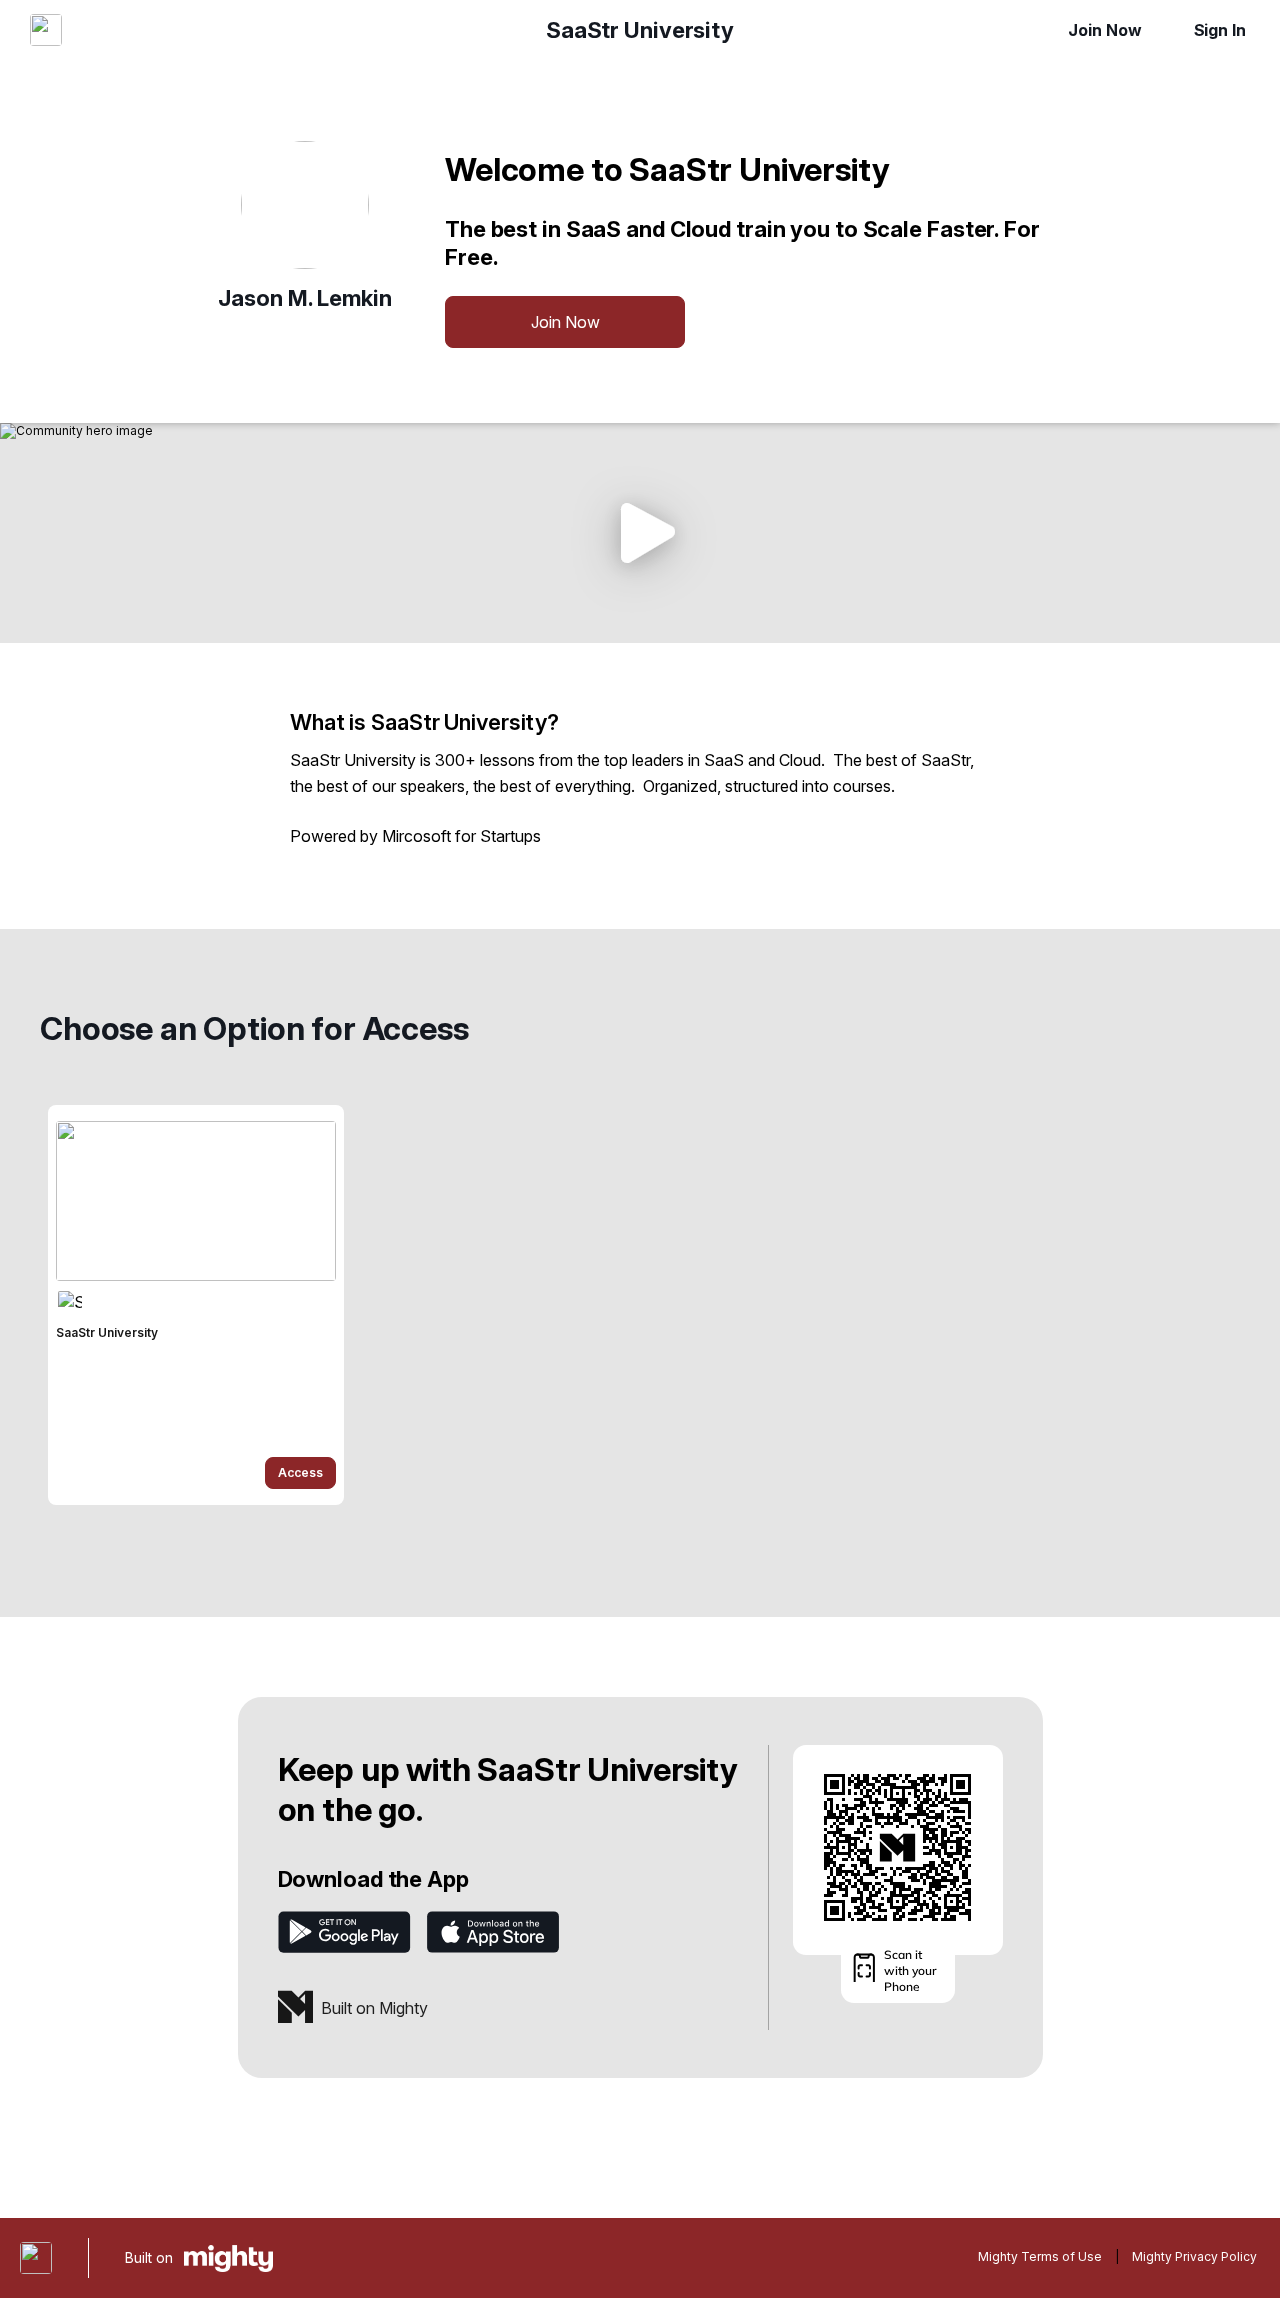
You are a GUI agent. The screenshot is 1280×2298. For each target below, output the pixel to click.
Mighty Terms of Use (1040, 2256)
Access (300, 1472)
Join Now (1104, 30)
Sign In (1220, 30)
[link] (196, 1305)
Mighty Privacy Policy (1194, 2256)
